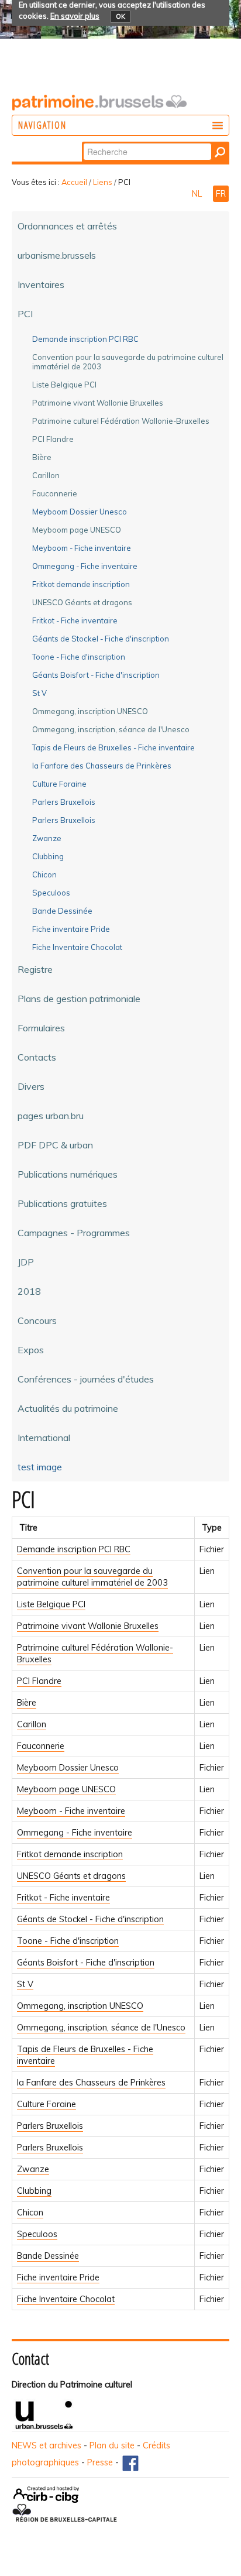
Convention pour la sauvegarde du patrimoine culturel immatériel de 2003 (92, 1577)
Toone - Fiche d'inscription (68, 1941)
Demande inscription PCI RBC (74, 1549)
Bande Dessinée (48, 2256)
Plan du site (112, 2445)
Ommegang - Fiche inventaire (75, 1833)
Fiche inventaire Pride (58, 2277)
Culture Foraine (47, 2104)
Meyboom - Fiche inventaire (71, 1811)
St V (25, 1984)
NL (198, 194)
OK (120, 16)
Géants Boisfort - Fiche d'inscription (86, 1963)
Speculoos (37, 2234)
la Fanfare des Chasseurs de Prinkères (91, 2083)
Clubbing (34, 2191)
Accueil (74, 182)
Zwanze (33, 2169)
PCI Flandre (39, 1681)
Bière (27, 1703)
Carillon (32, 1724)
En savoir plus (75, 16)
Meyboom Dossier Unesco (68, 1768)
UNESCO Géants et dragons (71, 1876)
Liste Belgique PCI (51, 1604)
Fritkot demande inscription (70, 1854)
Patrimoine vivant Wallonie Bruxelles (88, 1626)
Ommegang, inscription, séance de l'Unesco (101, 2028)
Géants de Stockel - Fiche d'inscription (90, 1919)
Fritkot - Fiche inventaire (63, 1898)
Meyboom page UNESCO (66, 1789)
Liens (103, 182)
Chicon (30, 2213)
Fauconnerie (41, 1746)
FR (221, 194)
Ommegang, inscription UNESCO (80, 2006)
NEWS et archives (47, 2445)
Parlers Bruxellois (50, 2126)
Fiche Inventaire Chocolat (66, 2299)
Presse (100, 2462)
